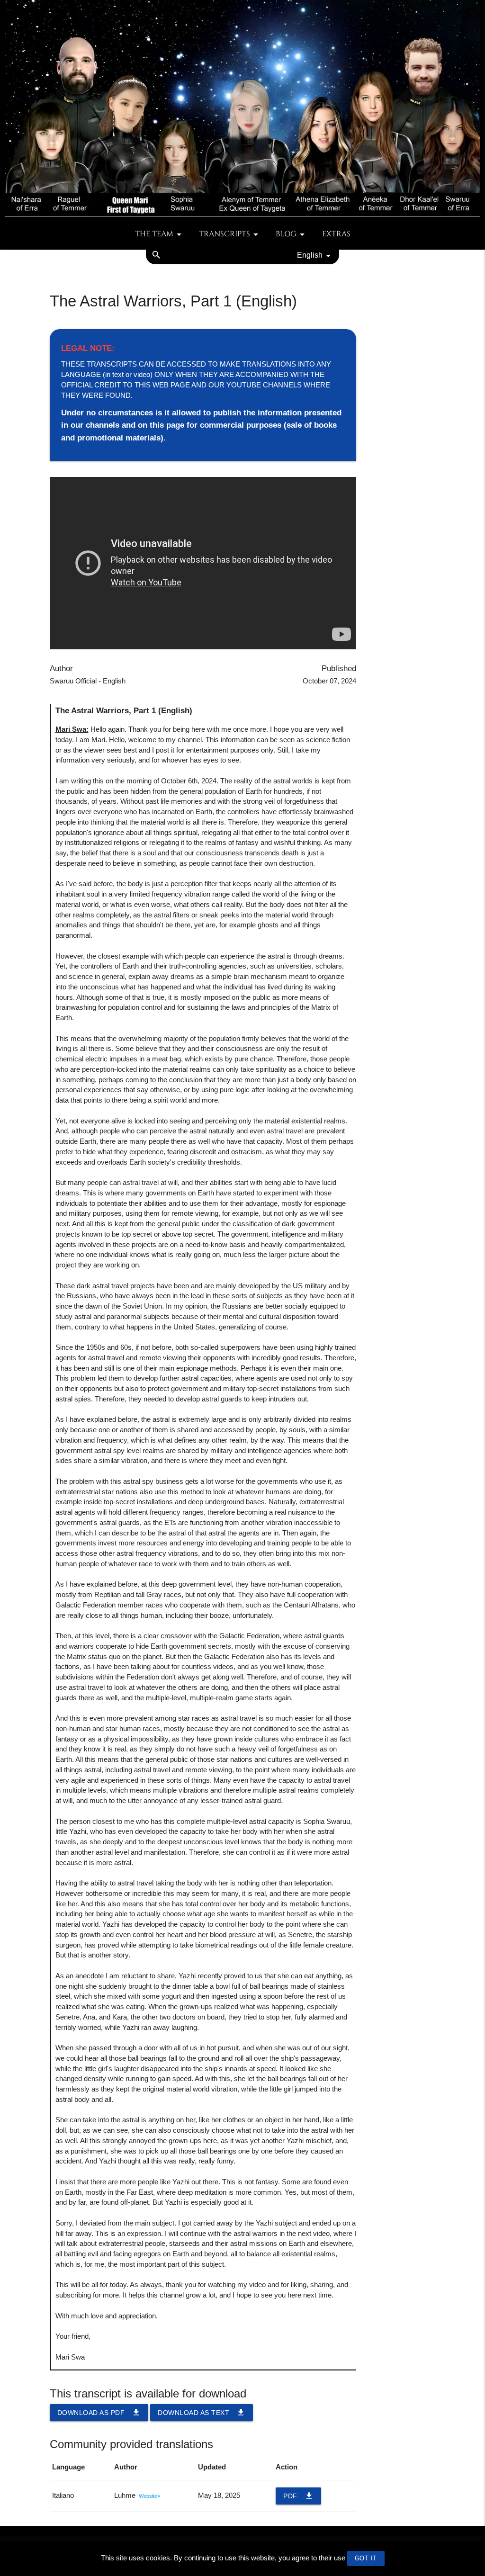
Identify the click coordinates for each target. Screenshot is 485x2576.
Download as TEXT (202, 2412)
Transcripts (225, 234)
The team (154, 234)
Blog (286, 234)
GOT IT (366, 2558)
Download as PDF (99, 2412)
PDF (298, 2496)
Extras (336, 234)
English (310, 255)
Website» (149, 2496)
